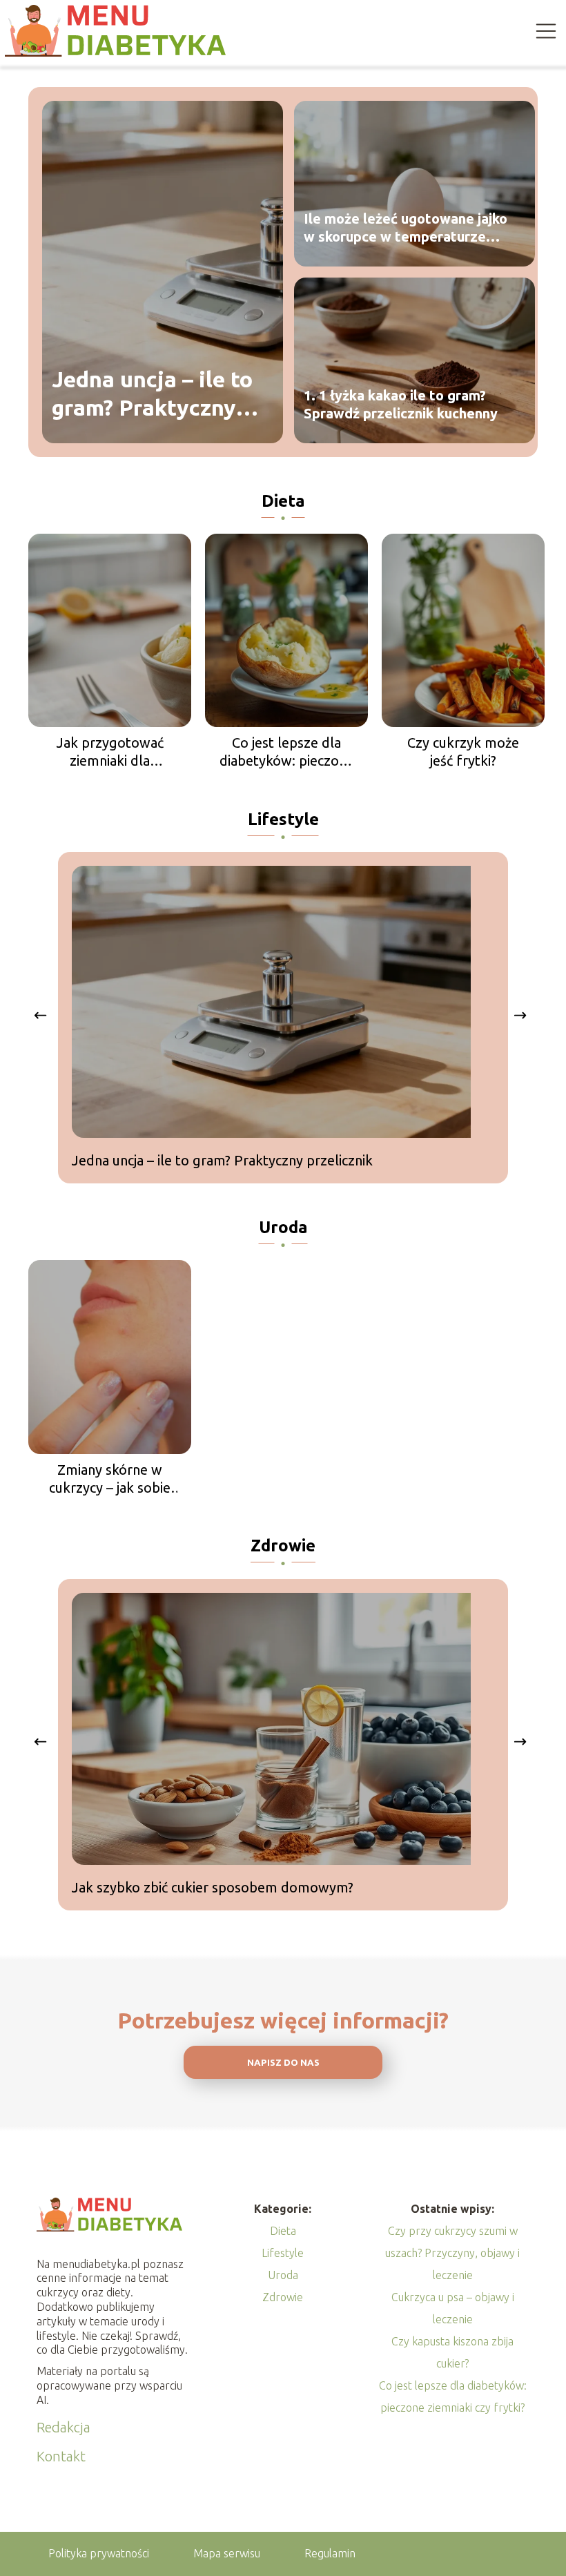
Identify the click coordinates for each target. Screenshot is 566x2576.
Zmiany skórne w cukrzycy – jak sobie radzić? (110, 1479)
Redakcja (64, 2427)
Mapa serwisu (227, 2553)
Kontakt (61, 2456)
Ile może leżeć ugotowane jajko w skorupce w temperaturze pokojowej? (406, 228)
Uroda (283, 1227)
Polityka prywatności (99, 2553)
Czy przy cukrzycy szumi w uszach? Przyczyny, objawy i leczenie (452, 2253)
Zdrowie (283, 1546)
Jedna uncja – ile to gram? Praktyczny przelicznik (152, 395)
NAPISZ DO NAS (283, 2063)
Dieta (283, 501)
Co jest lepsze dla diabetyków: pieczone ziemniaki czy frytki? (287, 752)
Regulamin (330, 2553)
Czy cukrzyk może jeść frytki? (463, 752)
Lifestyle (283, 819)
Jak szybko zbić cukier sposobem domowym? (213, 1887)
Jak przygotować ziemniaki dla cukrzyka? (110, 752)
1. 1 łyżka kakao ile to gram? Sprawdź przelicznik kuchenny (401, 404)
